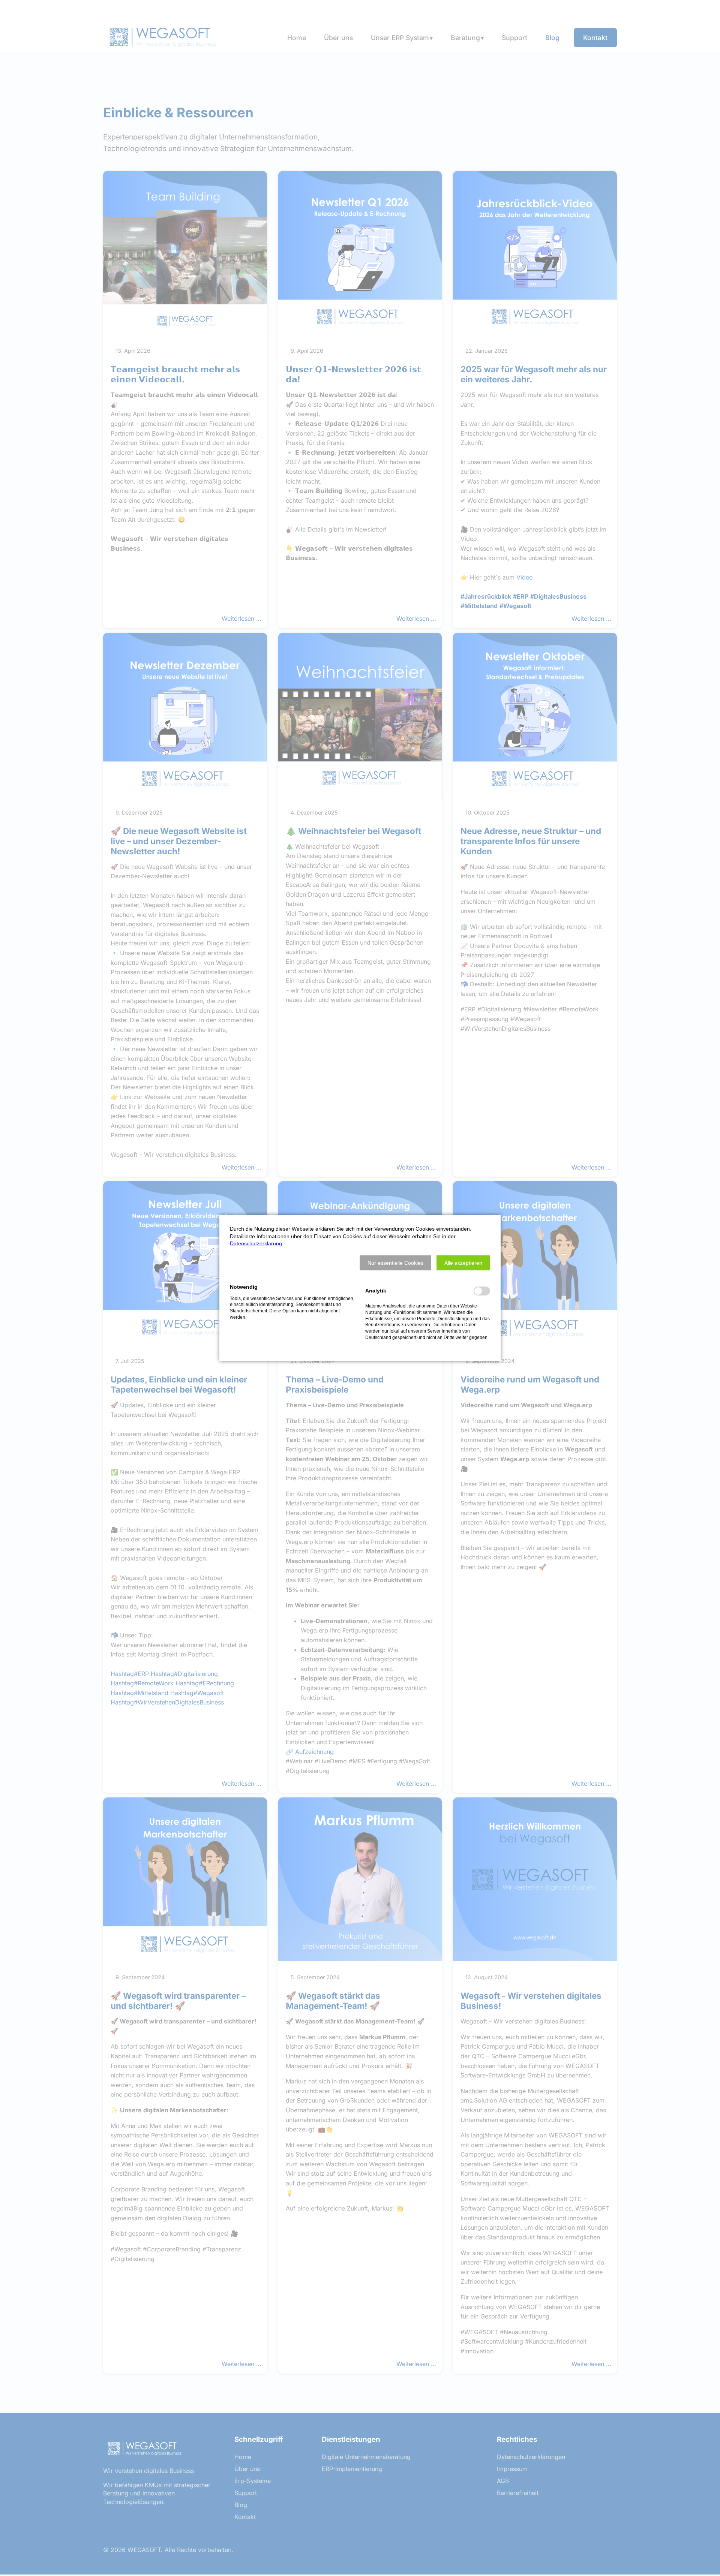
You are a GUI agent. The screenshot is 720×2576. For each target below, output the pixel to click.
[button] (395, 1263)
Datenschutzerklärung (256, 1243)
